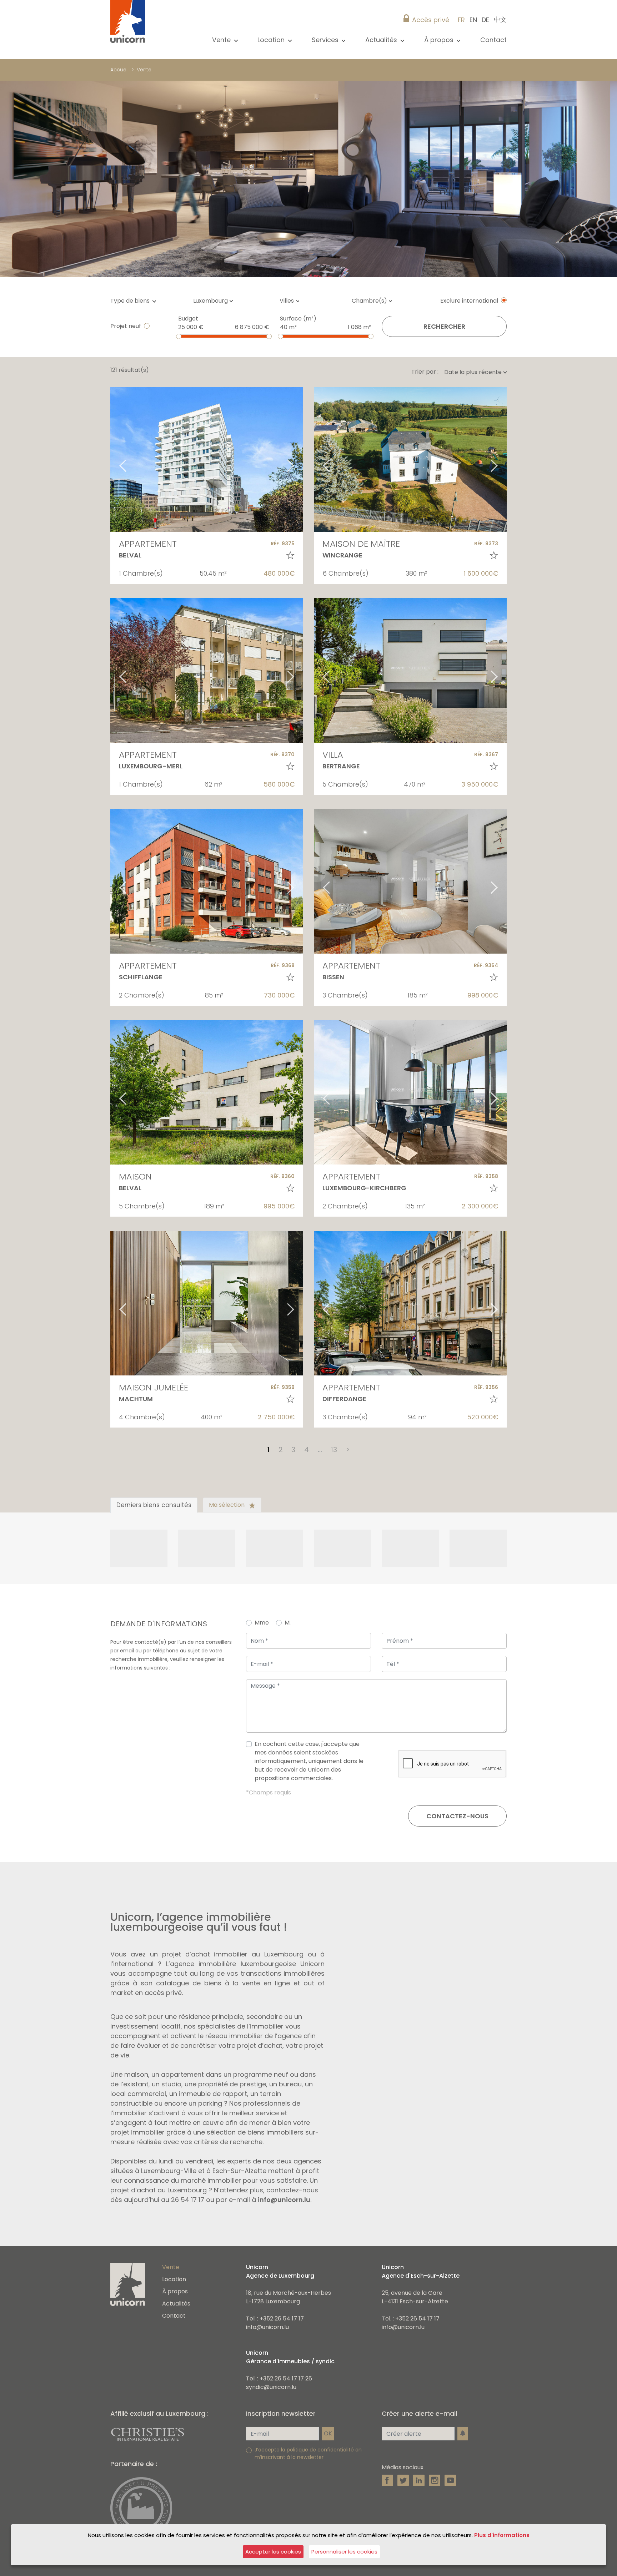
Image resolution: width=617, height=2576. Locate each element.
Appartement (148, 544)
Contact (493, 40)
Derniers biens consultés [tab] (154, 1505)
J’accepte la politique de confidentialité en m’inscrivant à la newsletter (308, 2453)
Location (174, 2279)
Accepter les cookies (273, 2552)
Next (300, 459)
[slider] (179, 336)
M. (288, 1623)
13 (334, 1450)
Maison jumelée (154, 1387)
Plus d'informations (502, 2535)
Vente (144, 70)
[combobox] (215, 301)
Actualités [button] (382, 40)
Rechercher (444, 326)
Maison (135, 1176)
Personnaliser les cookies (344, 2552)
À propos (175, 2291)
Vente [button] (222, 40)
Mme (262, 1623)
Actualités (176, 2304)
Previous (114, 459)
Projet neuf (126, 326)
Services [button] (326, 40)
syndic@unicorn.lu (271, 2387)
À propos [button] (440, 40)
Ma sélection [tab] (227, 1505)
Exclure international (469, 301)
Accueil (119, 70)
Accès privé (431, 20)
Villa (333, 755)
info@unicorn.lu (284, 2200)
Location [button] (272, 40)
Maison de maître (361, 544)
